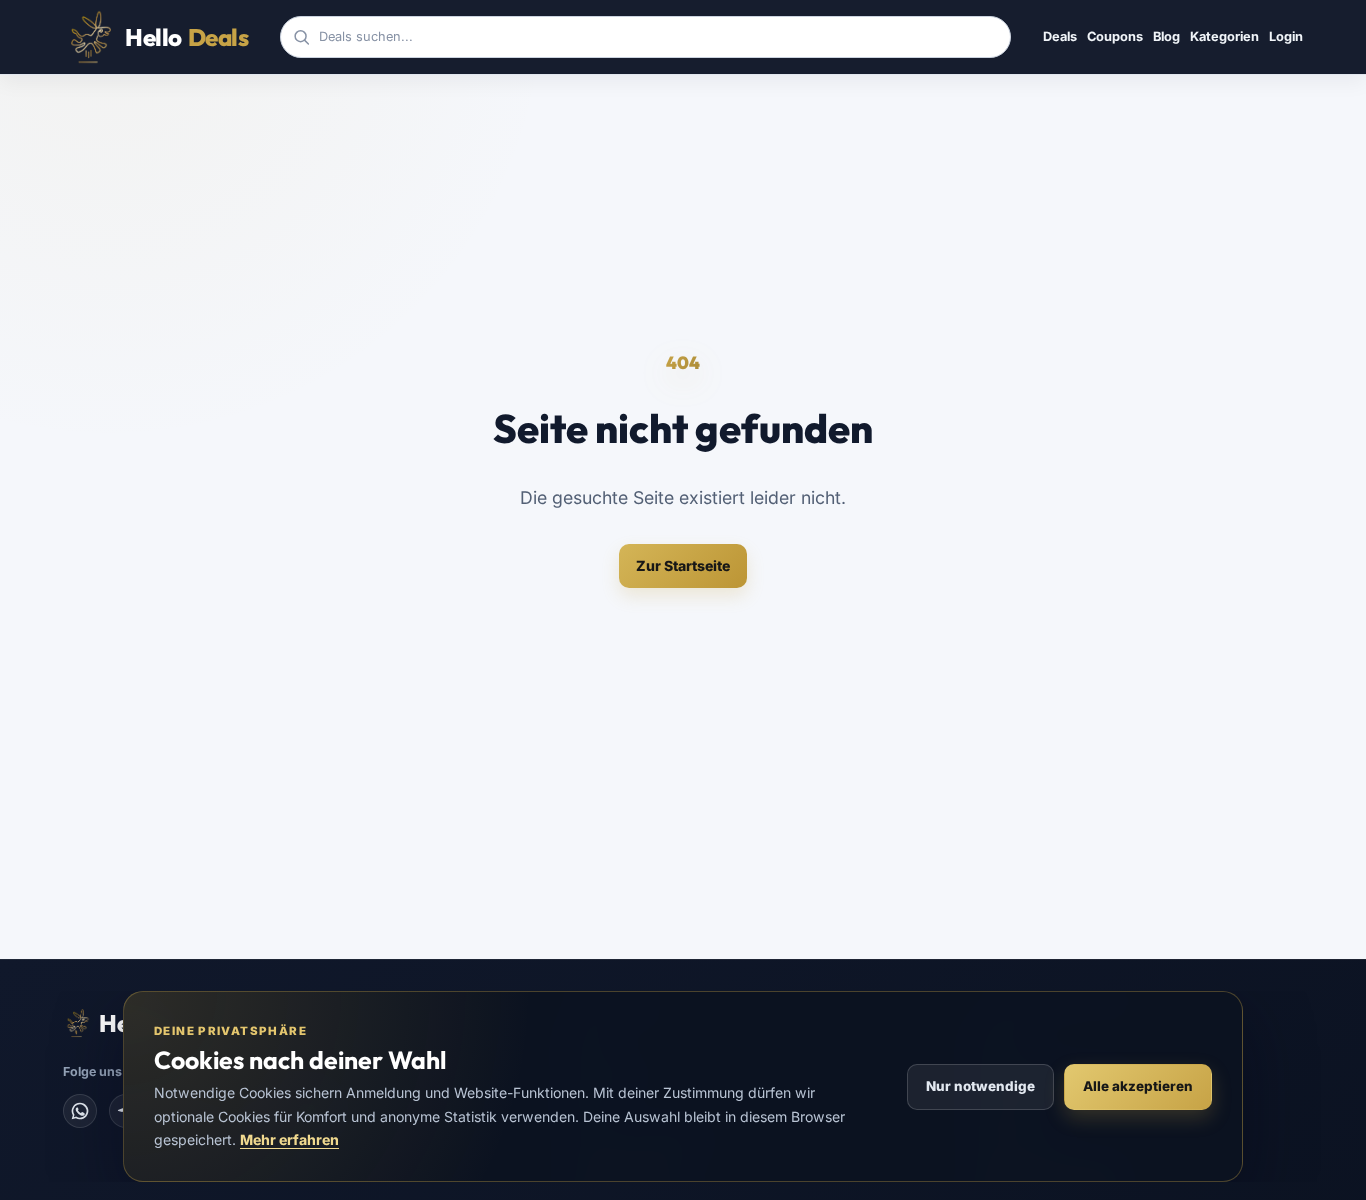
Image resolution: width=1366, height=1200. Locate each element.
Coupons (1115, 36)
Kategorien (1224, 36)
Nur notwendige (980, 1086)
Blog (1166, 36)
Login (1286, 36)
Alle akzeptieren (1138, 1086)
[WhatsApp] (80, 1111)
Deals (1060, 36)
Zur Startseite (683, 565)
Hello (186, 37)
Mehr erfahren (289, 1139)
